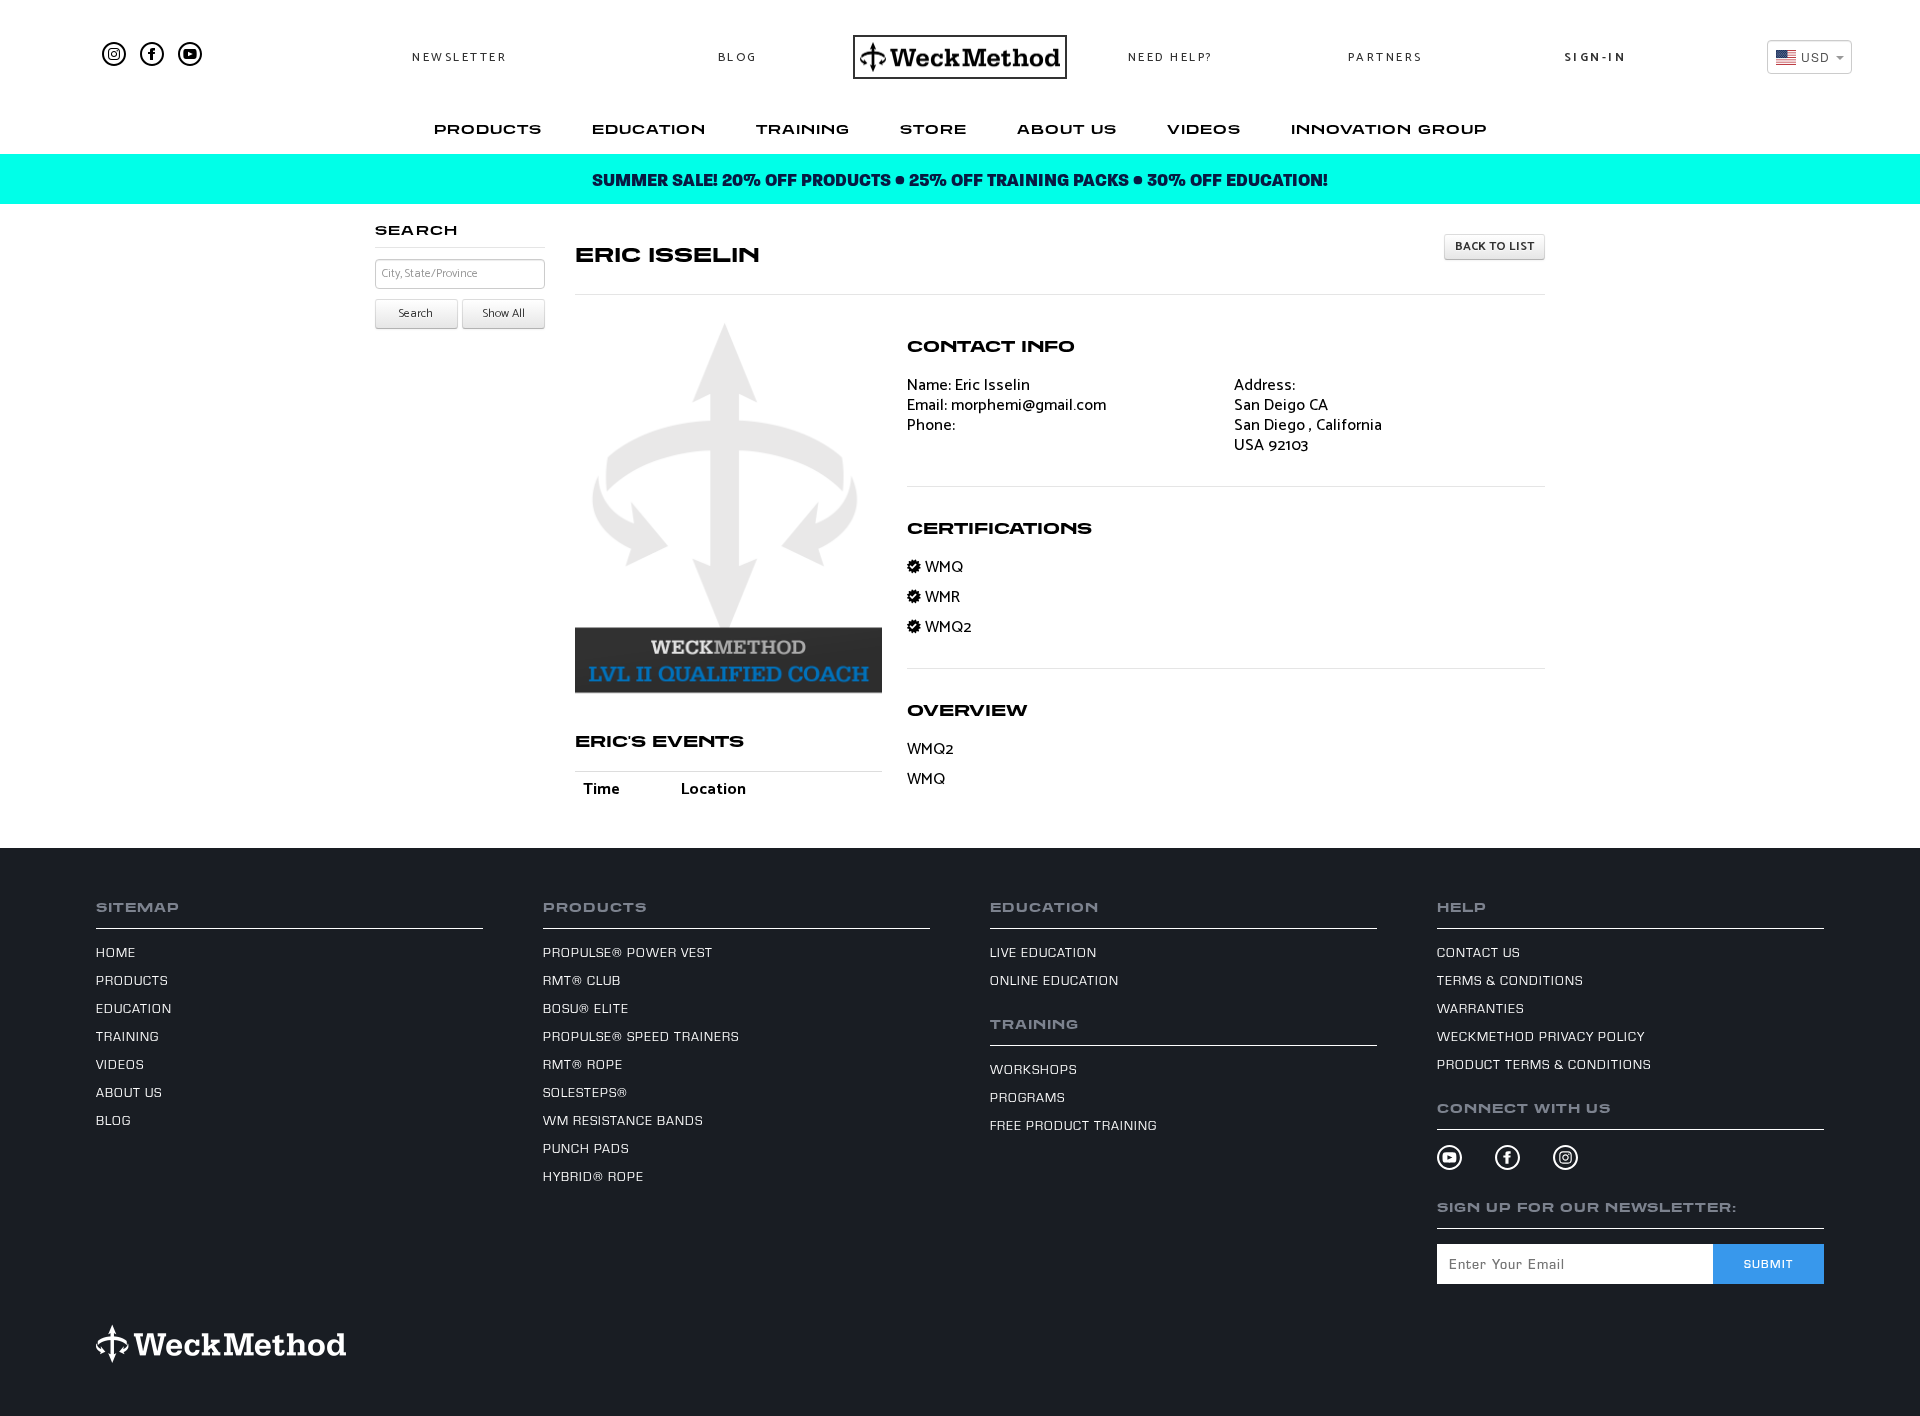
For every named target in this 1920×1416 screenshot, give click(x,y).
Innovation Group (1389, 129)
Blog (738, 57)
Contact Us (1478, 952)
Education (649, 129)
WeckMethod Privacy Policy (1541, 1036)
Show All (504, 313)
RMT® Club (582, 980)
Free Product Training (1073, 1125)
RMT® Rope (583, 1064)
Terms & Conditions (1510, 980)
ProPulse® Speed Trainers (641, 1036)
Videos (1204, 129)
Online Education (1054, 980)
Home (116, 952)
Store (933, 129)
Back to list (1494, 246)
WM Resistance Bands (623, 1120)
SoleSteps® (585, 1092)
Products (488, 129)
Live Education (1043, 952)
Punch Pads (586, 1148)
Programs (1027, 1097)
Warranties (1480, 1008)
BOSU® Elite (586, 1008)
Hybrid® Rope (593, 1176)
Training (803, 129)
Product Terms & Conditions (1544, 1064)
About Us (1067, 129)
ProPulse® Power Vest (628, 952)
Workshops (1033, 1069)
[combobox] (1809, 57)
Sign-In (1595, 57)
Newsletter (459, 57)
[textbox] (1803, 56)
